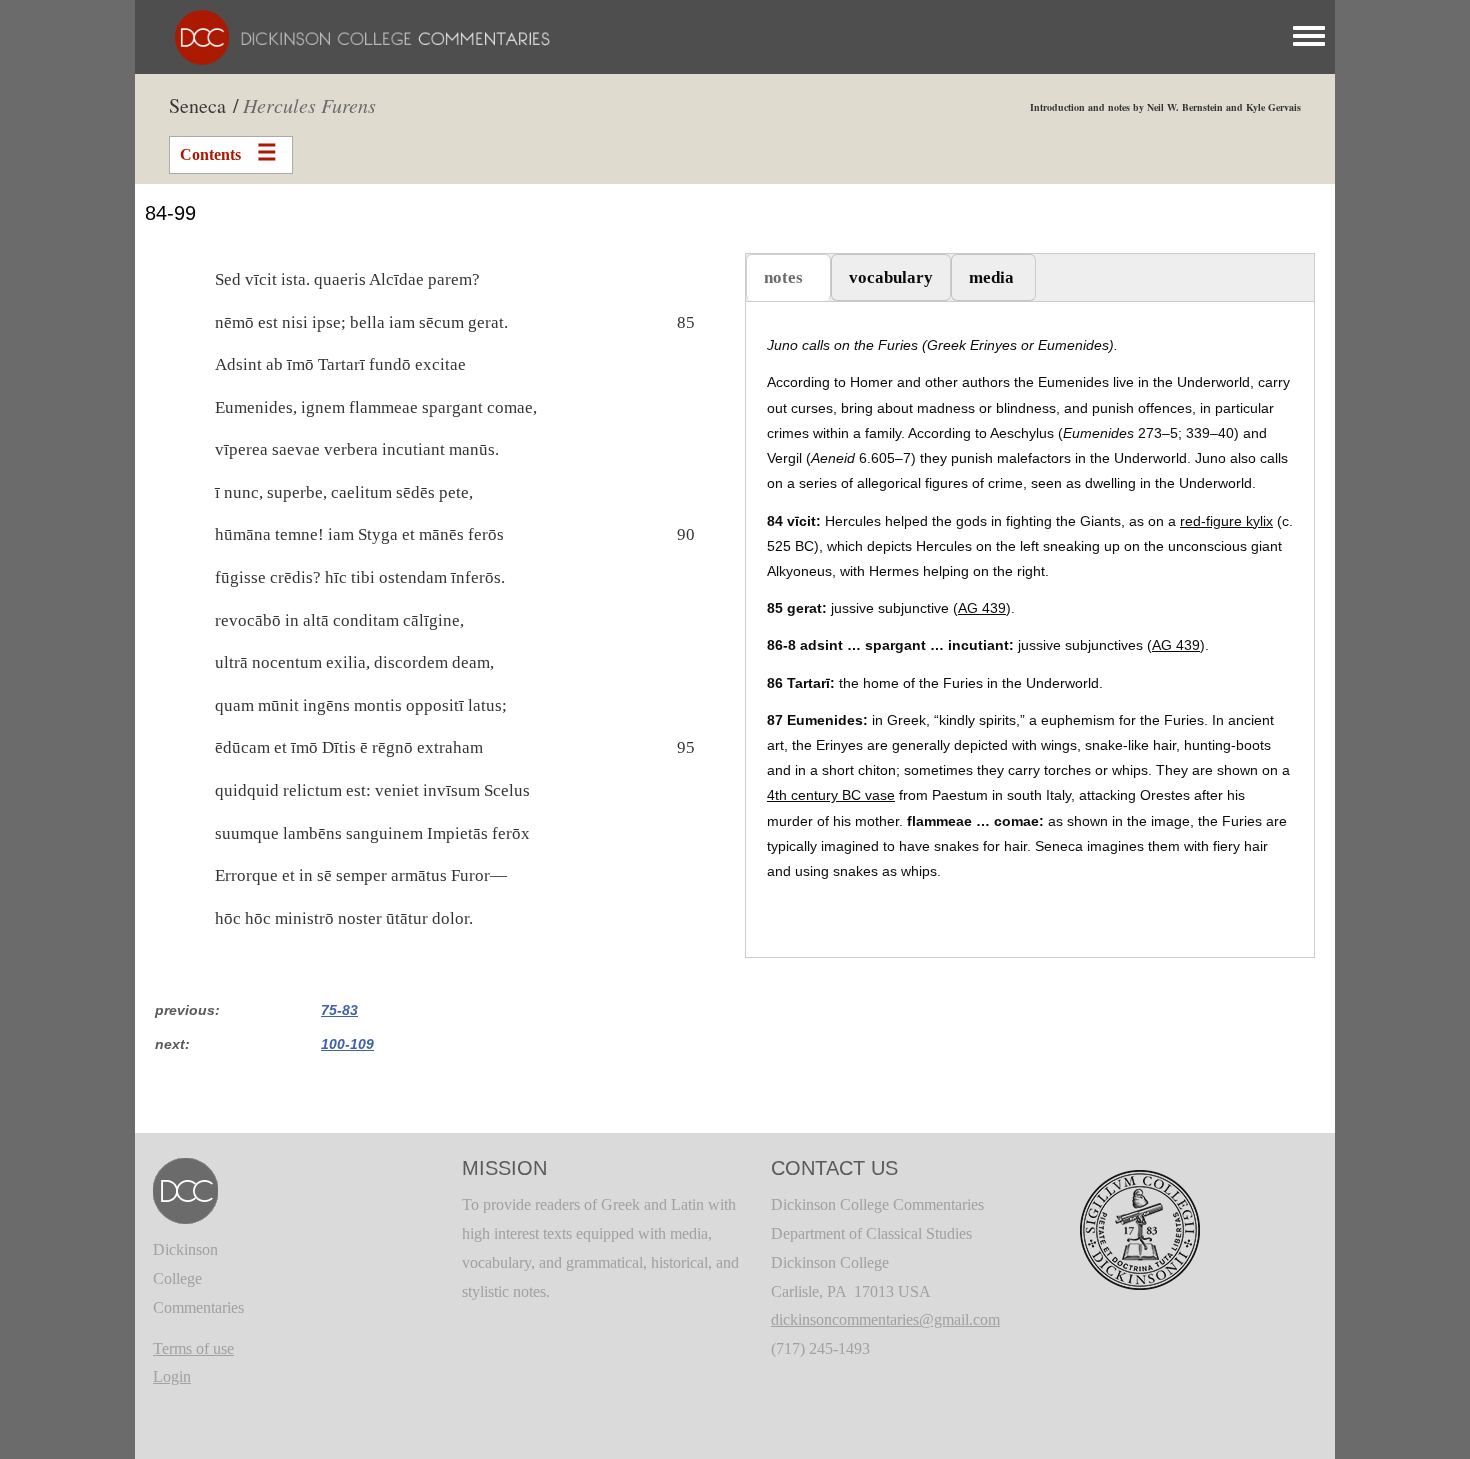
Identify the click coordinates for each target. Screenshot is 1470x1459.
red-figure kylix (1226, 521)
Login (172, 1376)
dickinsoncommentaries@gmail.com (885, 1319)
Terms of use (193, 1348)
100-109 (347, 1044)
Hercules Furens (309, 105)
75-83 (339, 1010)
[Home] (352, 35)
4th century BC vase (831, 795)
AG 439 (982, 608)
